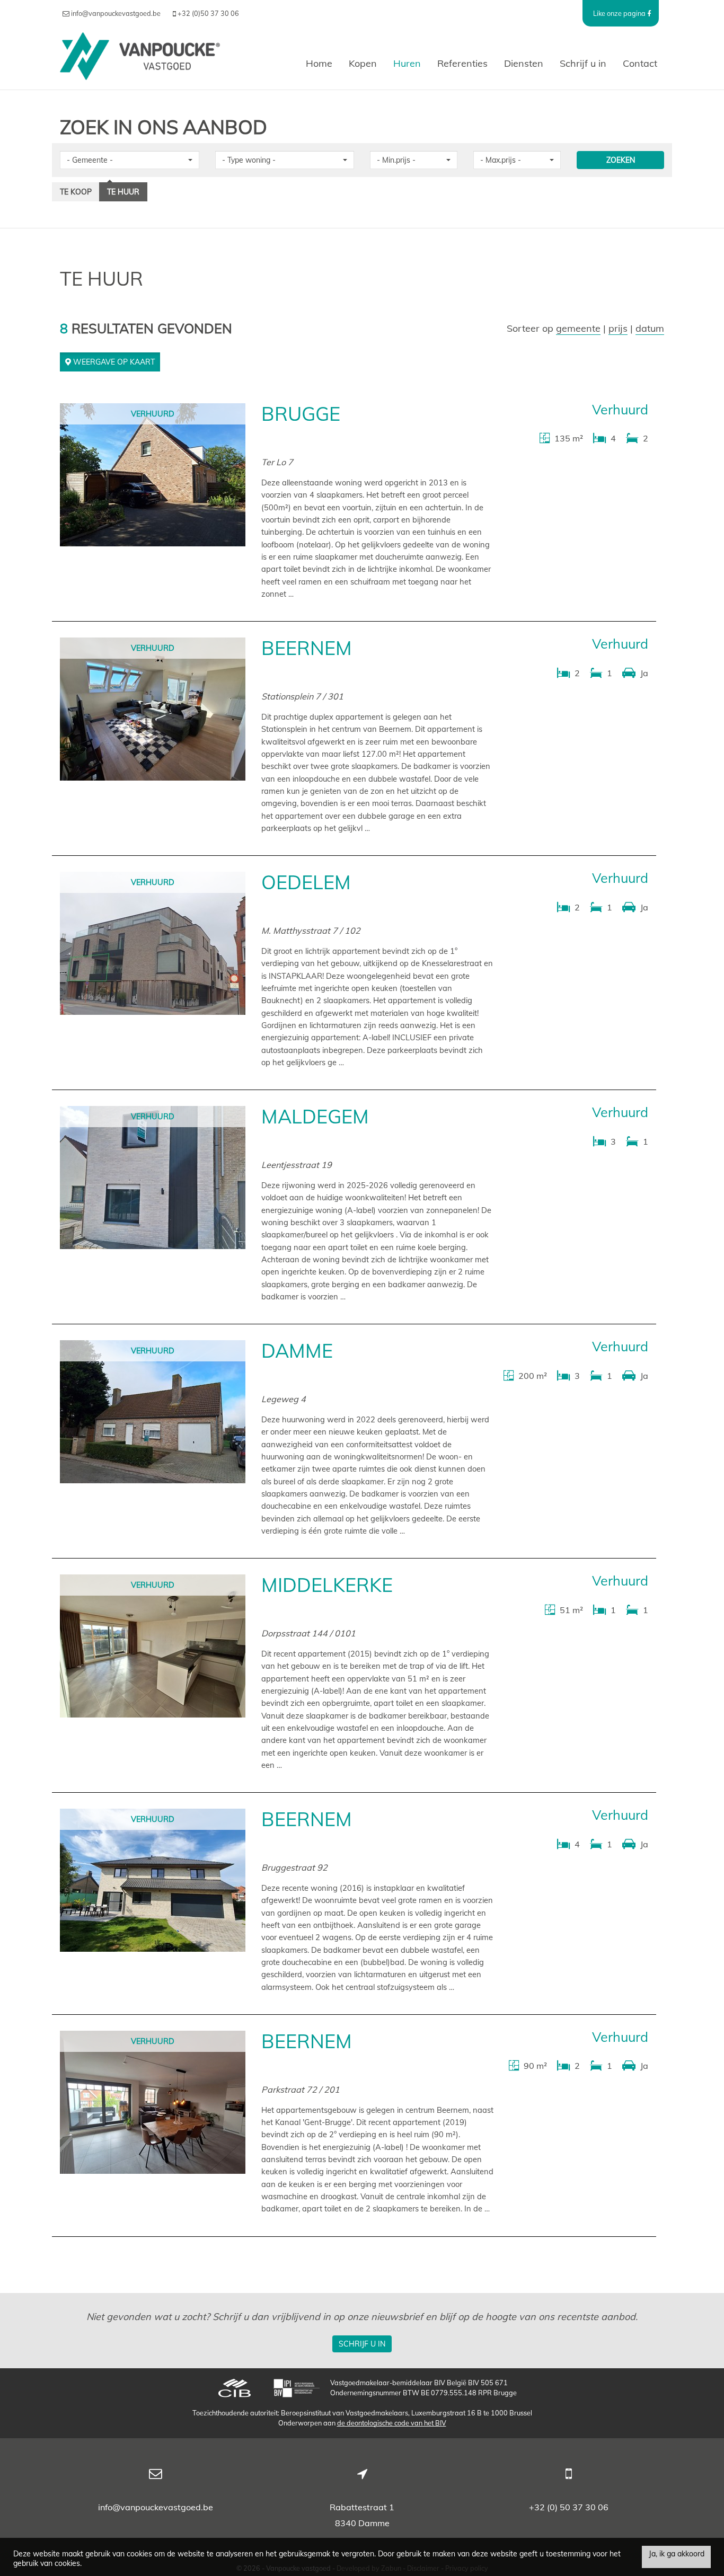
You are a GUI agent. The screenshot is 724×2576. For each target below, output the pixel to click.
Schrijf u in (583, 63)
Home (319, 63)
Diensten (524, 63)
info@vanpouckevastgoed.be (156, 2507)
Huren (407, 63)
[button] (130, 160)
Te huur (123, 192)
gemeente (578, 328)
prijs (618, 328)
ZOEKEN (621, 160)
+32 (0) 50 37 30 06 (569, 2507)
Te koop (76, 192)
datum (650, 328)
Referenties (462, 63)
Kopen (363, 63)
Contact (640, 63)
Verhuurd (153, 414)
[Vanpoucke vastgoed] (140, 64)
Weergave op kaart (113, 362)
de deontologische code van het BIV (392, 2423)
